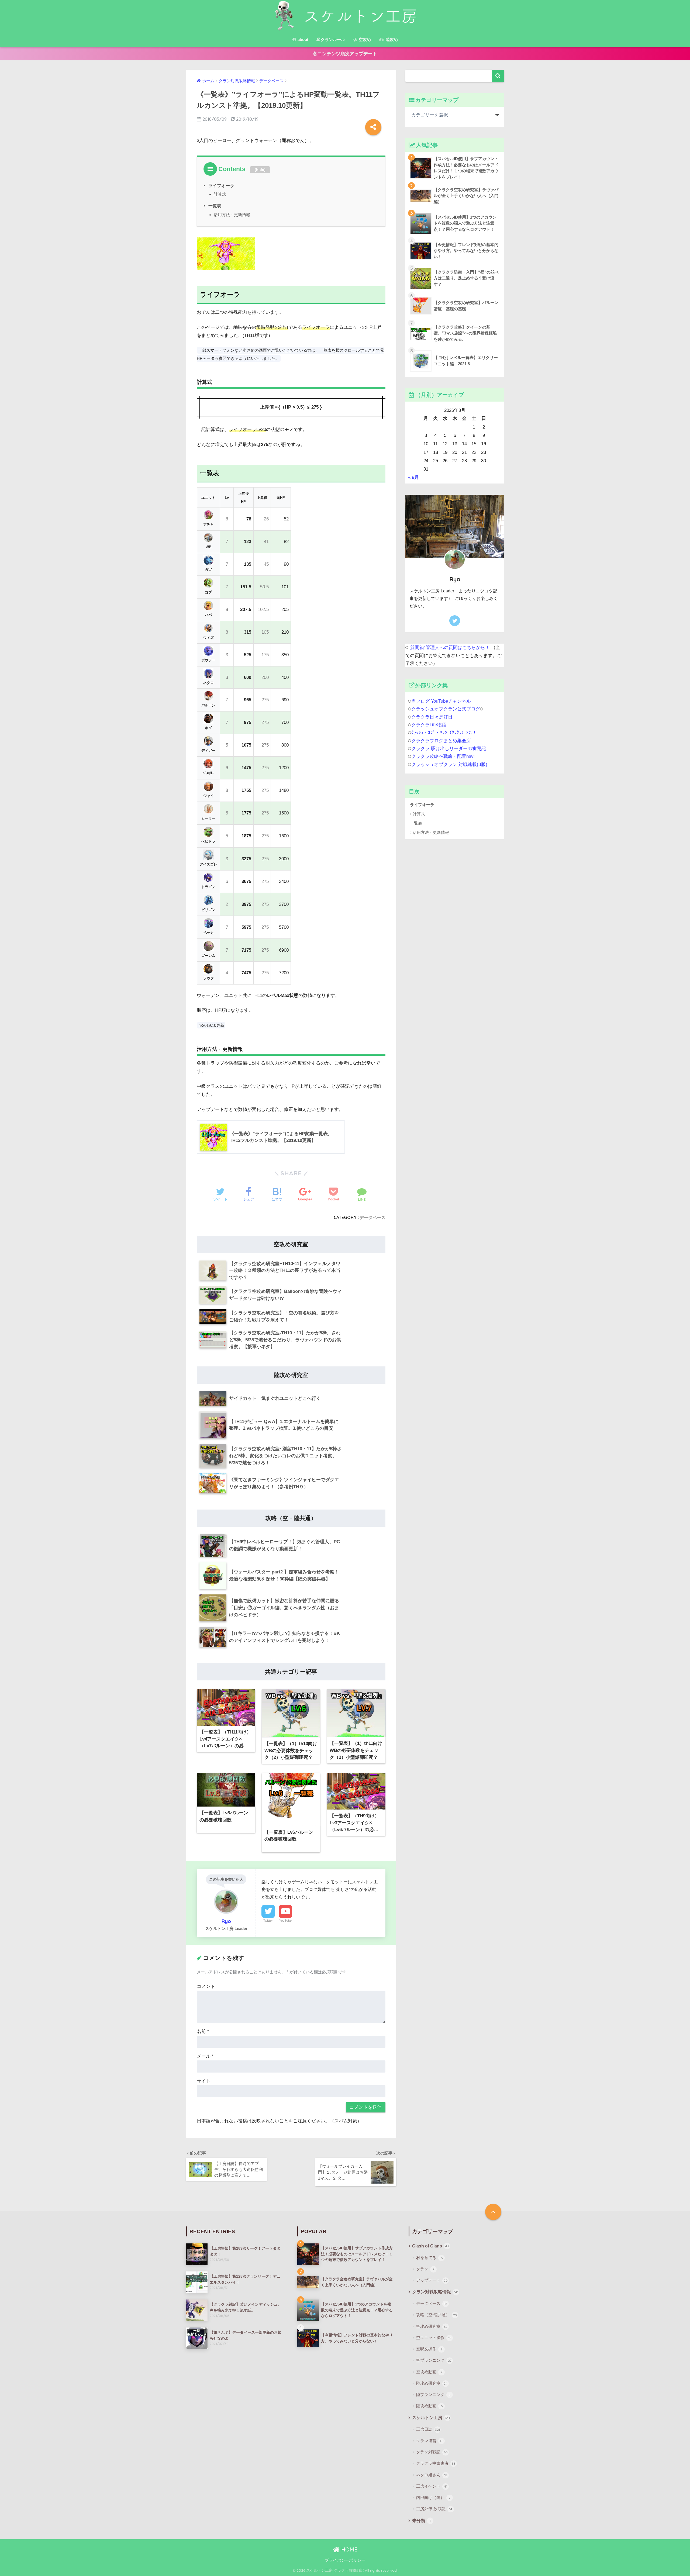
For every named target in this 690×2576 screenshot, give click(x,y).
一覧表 (215, 206)
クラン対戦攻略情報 (435, 2292)
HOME (349, 2549)
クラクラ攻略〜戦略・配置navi (443, 756)
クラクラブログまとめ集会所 (441, 741)
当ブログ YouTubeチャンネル (441, 701)
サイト (204, 2081)
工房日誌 (428, 2429)
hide (260, 170)
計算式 (220, 194)
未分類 (422, 2521)
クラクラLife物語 (429, 725)
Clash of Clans (431, 2246)
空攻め (364, 39)
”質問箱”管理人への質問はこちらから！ (449, 648)
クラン (425, 2269)
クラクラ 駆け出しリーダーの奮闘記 (449, 749)
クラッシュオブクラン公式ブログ (446, 709)
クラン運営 (430, 2441)
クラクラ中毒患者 (436, 2463)
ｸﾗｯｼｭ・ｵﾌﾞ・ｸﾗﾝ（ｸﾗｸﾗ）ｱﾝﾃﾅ (444, 733)
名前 (203, 2031)
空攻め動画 (429, 2372)
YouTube (285, 1921)
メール (205, 2056)
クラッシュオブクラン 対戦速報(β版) (449, 764)
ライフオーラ (221, 185)
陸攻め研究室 (432, 2383)
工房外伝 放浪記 (434, 2509)
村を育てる (429, 2258)
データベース (372, 1217)
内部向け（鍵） (433, 2497)
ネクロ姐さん (432, 2475)
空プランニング (434, 2360)
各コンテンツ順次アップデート (345, 54)
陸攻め (391, 39)
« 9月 (413, 477)
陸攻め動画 (429, 2406)
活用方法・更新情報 (232, 215)
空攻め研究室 (432, 2326)
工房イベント (432, 2486)
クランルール (333, 39)
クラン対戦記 (432, 2452)
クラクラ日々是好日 (432, 717)
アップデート (432, 2280)
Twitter (268, 1921)
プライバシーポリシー (345, 2560)
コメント (206, 1986)
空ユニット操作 (434, 2338)
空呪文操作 (429, 2349)
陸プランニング (433, 2394)
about (302, 39)
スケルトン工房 (431, 2418)
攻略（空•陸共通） (437, 2315)
